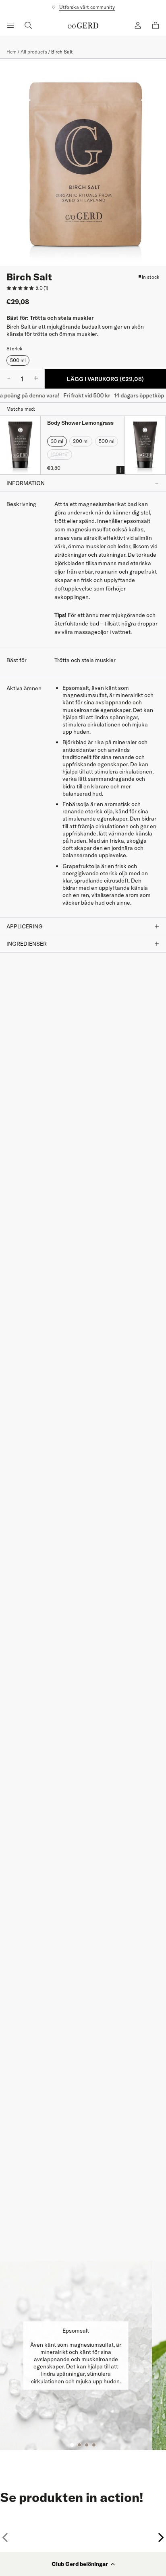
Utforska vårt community (87, 7)
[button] (83, 2564)
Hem (11, 52)
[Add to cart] (120, 470)
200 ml (81, 441)
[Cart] (156, 25)
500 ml (18, 360)
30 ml (57, 441)
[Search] (28, 25)
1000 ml (60, 454)
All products (34, 52)
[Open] (10, 25)
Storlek (15, 349)
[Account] (138, 25)
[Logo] (83, 25)
